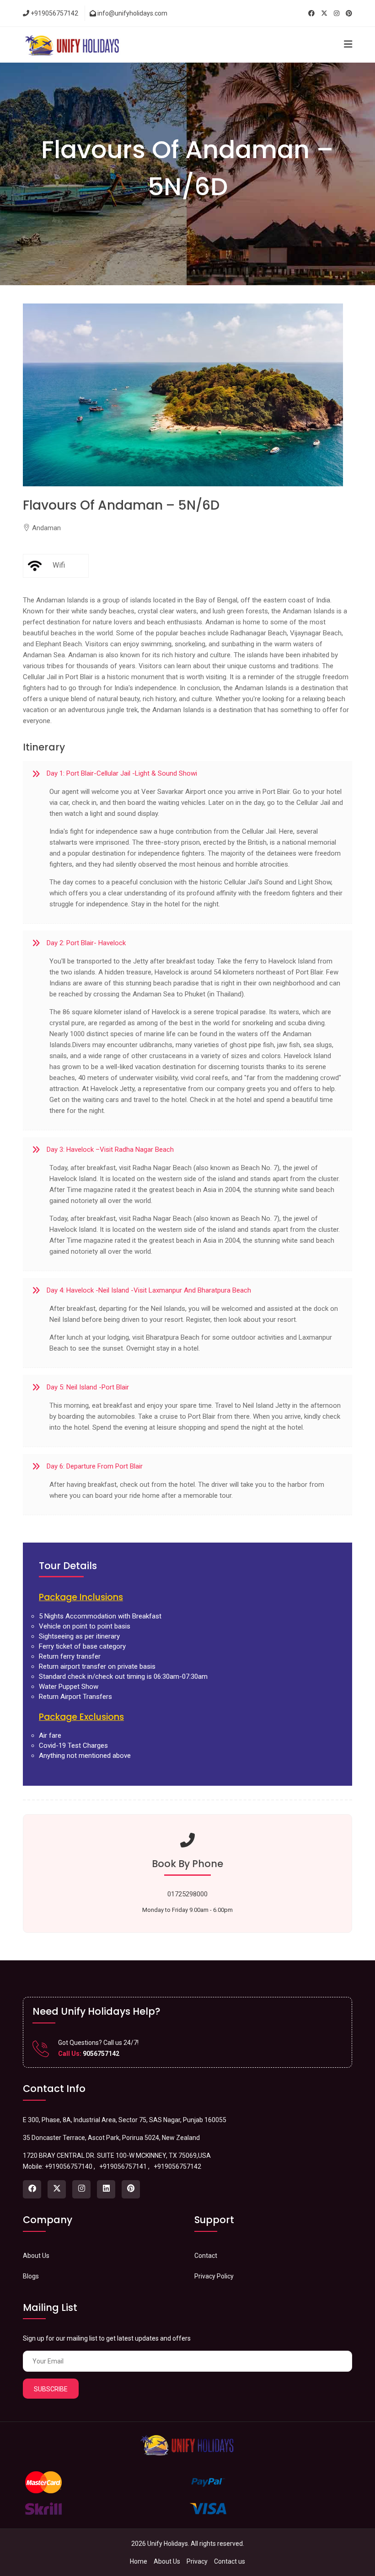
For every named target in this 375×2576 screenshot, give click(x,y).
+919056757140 (69, 2166)
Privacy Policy (214, 2276)
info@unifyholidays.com (132, 13)
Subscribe (51, 2389)
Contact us (230, 2561)
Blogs (31, 2276)
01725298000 (187, 1894)
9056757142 (100, 2054)
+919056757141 (123, 2166)
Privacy (197, 2561)
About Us (36, 2256)
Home (139, 2561)
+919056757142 (54, 13)
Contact (206, 2256)
